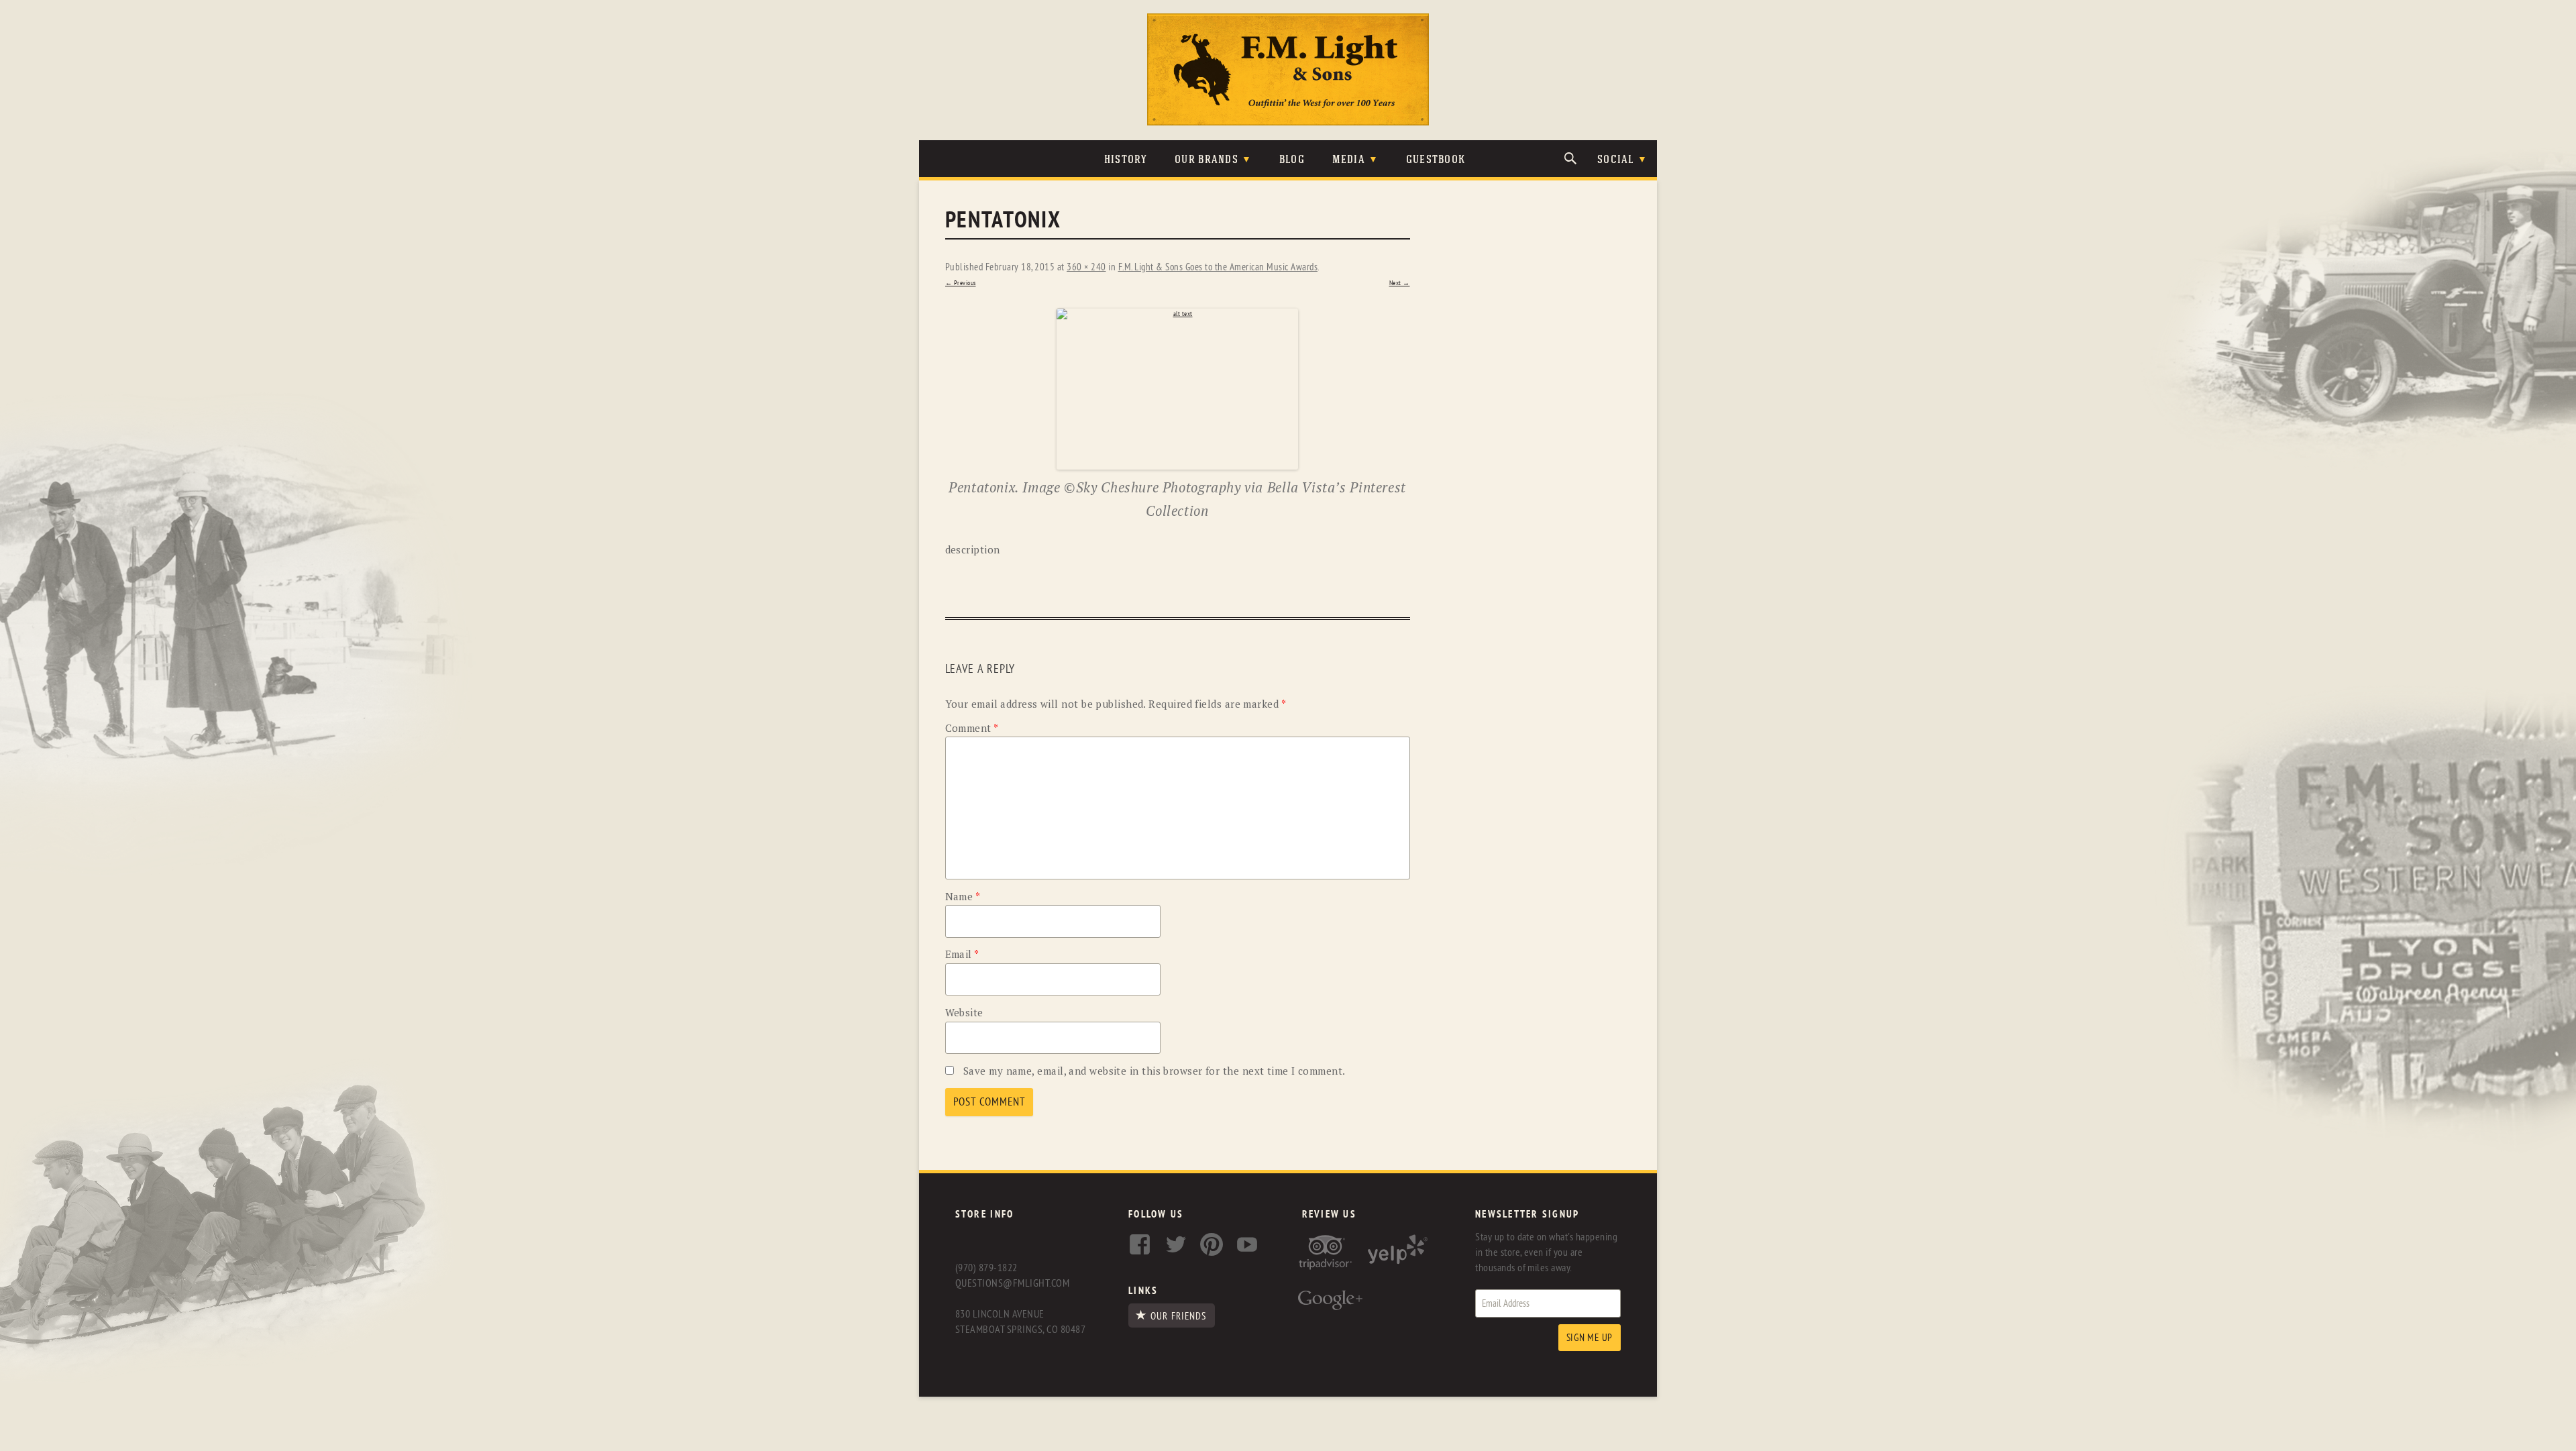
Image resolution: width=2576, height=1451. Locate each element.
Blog (1292, 160)
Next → (1400, 283)
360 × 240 (1086, 267)
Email (962, 954)
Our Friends (1178, 1316)
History (1126, 160)
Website (964, 1012)
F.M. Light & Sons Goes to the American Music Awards (1218, 267)
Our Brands (1206, 160)
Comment (972, 728)
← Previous (961, 283)
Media (1349, 160)
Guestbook (1436, 160)
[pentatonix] (1178, 389)
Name (963, 896)
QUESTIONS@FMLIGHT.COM (1012, 1283)
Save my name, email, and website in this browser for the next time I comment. (1155, 1071)
